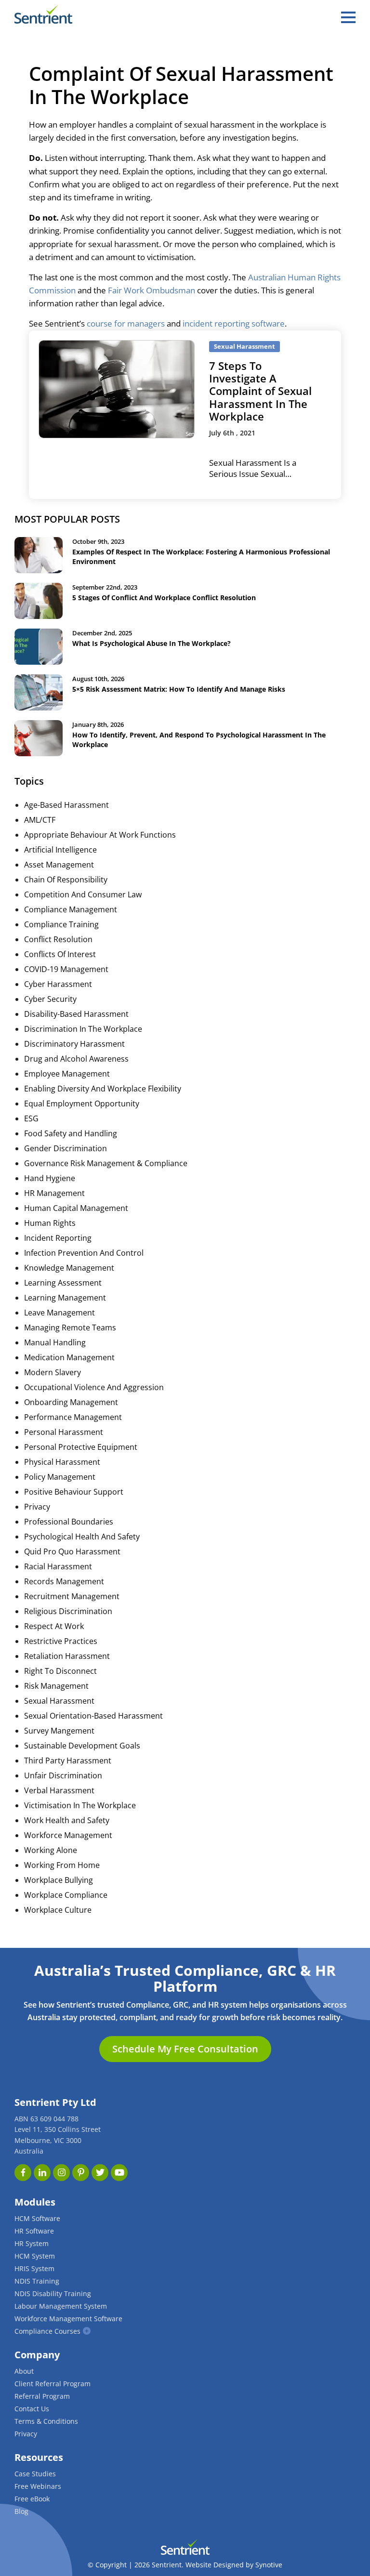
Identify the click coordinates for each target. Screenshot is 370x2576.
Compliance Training (61, 924)
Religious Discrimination (68, 1611)
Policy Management (60, 1477)
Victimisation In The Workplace (80, 1805)
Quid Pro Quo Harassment (72, 1551)
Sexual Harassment (59, 1701)
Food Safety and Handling (71, 1133)
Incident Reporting (58, 1238)
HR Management (54, 1193)
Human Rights (50, 1223)
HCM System (35, 2256)
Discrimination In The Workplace (83, 1029)
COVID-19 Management (66, 969)
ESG (31, 1118)
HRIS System (34, 2268)
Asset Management (59, 865)
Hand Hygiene (50, 1178)
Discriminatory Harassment (74, 1044)
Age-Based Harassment (66, 805)
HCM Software (37, 2218)
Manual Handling (55, 1342)
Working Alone (51, 1850)
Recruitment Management (72, 1596)
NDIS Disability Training (53, 2293)
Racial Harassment (58, 1566)
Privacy (37, 1507)
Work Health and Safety (67, 1820)
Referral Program (42, 2396)
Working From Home (62, 1865)
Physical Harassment (62, 1462)
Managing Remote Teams (70, 1327)
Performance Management (73, 1417)
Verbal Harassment (59, 1790)
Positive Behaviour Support (74, 1492)
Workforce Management (68, 1835)
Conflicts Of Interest (60, 954)
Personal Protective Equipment (81, 1447)
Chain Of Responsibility (66, 880)
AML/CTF (40, 820)
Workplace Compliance (66, 1895)
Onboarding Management (71, 1402)
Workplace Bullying (59, 1880)
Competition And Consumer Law (83, 894)
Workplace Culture (58, 1910)
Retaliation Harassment (67, 1656)
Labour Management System (61, 2306)
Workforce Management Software (68, 2319)
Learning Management (65, 1298)
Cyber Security (50, 999)
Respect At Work (54, 1626)
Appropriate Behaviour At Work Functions (100, 835)
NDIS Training (37, 2281)
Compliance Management (71, 909)
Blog (21, 2511)
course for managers (126, 323)
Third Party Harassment (68, 1761)
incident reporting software (234, 323)
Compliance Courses (47, 2331)
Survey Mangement (59, 1731)
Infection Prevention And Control (84, 1253)
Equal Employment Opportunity (82, 1104)
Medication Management (69, 1357)
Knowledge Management (69, 1268)
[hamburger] (348, 17)
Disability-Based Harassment (76, 1014)
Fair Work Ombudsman (152, 290)
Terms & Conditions (46, 2421)
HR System (32, 2243)
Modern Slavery (53, 1372)
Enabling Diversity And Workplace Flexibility (103, 1089)
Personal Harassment (64, 1432)
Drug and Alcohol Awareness (76, 1059)
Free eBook (32, 2499)
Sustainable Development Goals (82, 1746)
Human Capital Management (76, 1208)
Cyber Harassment (58, 984)
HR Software (34, 2231)
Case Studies (35, 2474)
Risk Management (56, 1686)
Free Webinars (38, 2486)
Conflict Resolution (58, 939)
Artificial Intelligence (60, 850)
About (24, 2371)
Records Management (64, 1581)
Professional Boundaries (69, 1522)
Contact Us (32, 2409)
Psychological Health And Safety (82, 1537)
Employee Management (67, 1074)
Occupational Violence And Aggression (94, 1387)
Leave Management (59, 1313)
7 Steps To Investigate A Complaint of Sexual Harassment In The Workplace (260, 391)
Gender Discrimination (66, 1148)
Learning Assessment (63, 1283)
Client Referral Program (53, 2384)
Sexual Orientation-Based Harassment (93, 1716)
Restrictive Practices (61, 1641)
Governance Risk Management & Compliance (106, 1163)
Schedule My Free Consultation (185, 2049)
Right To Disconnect (60, 1671)
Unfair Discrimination (63, 1775)
